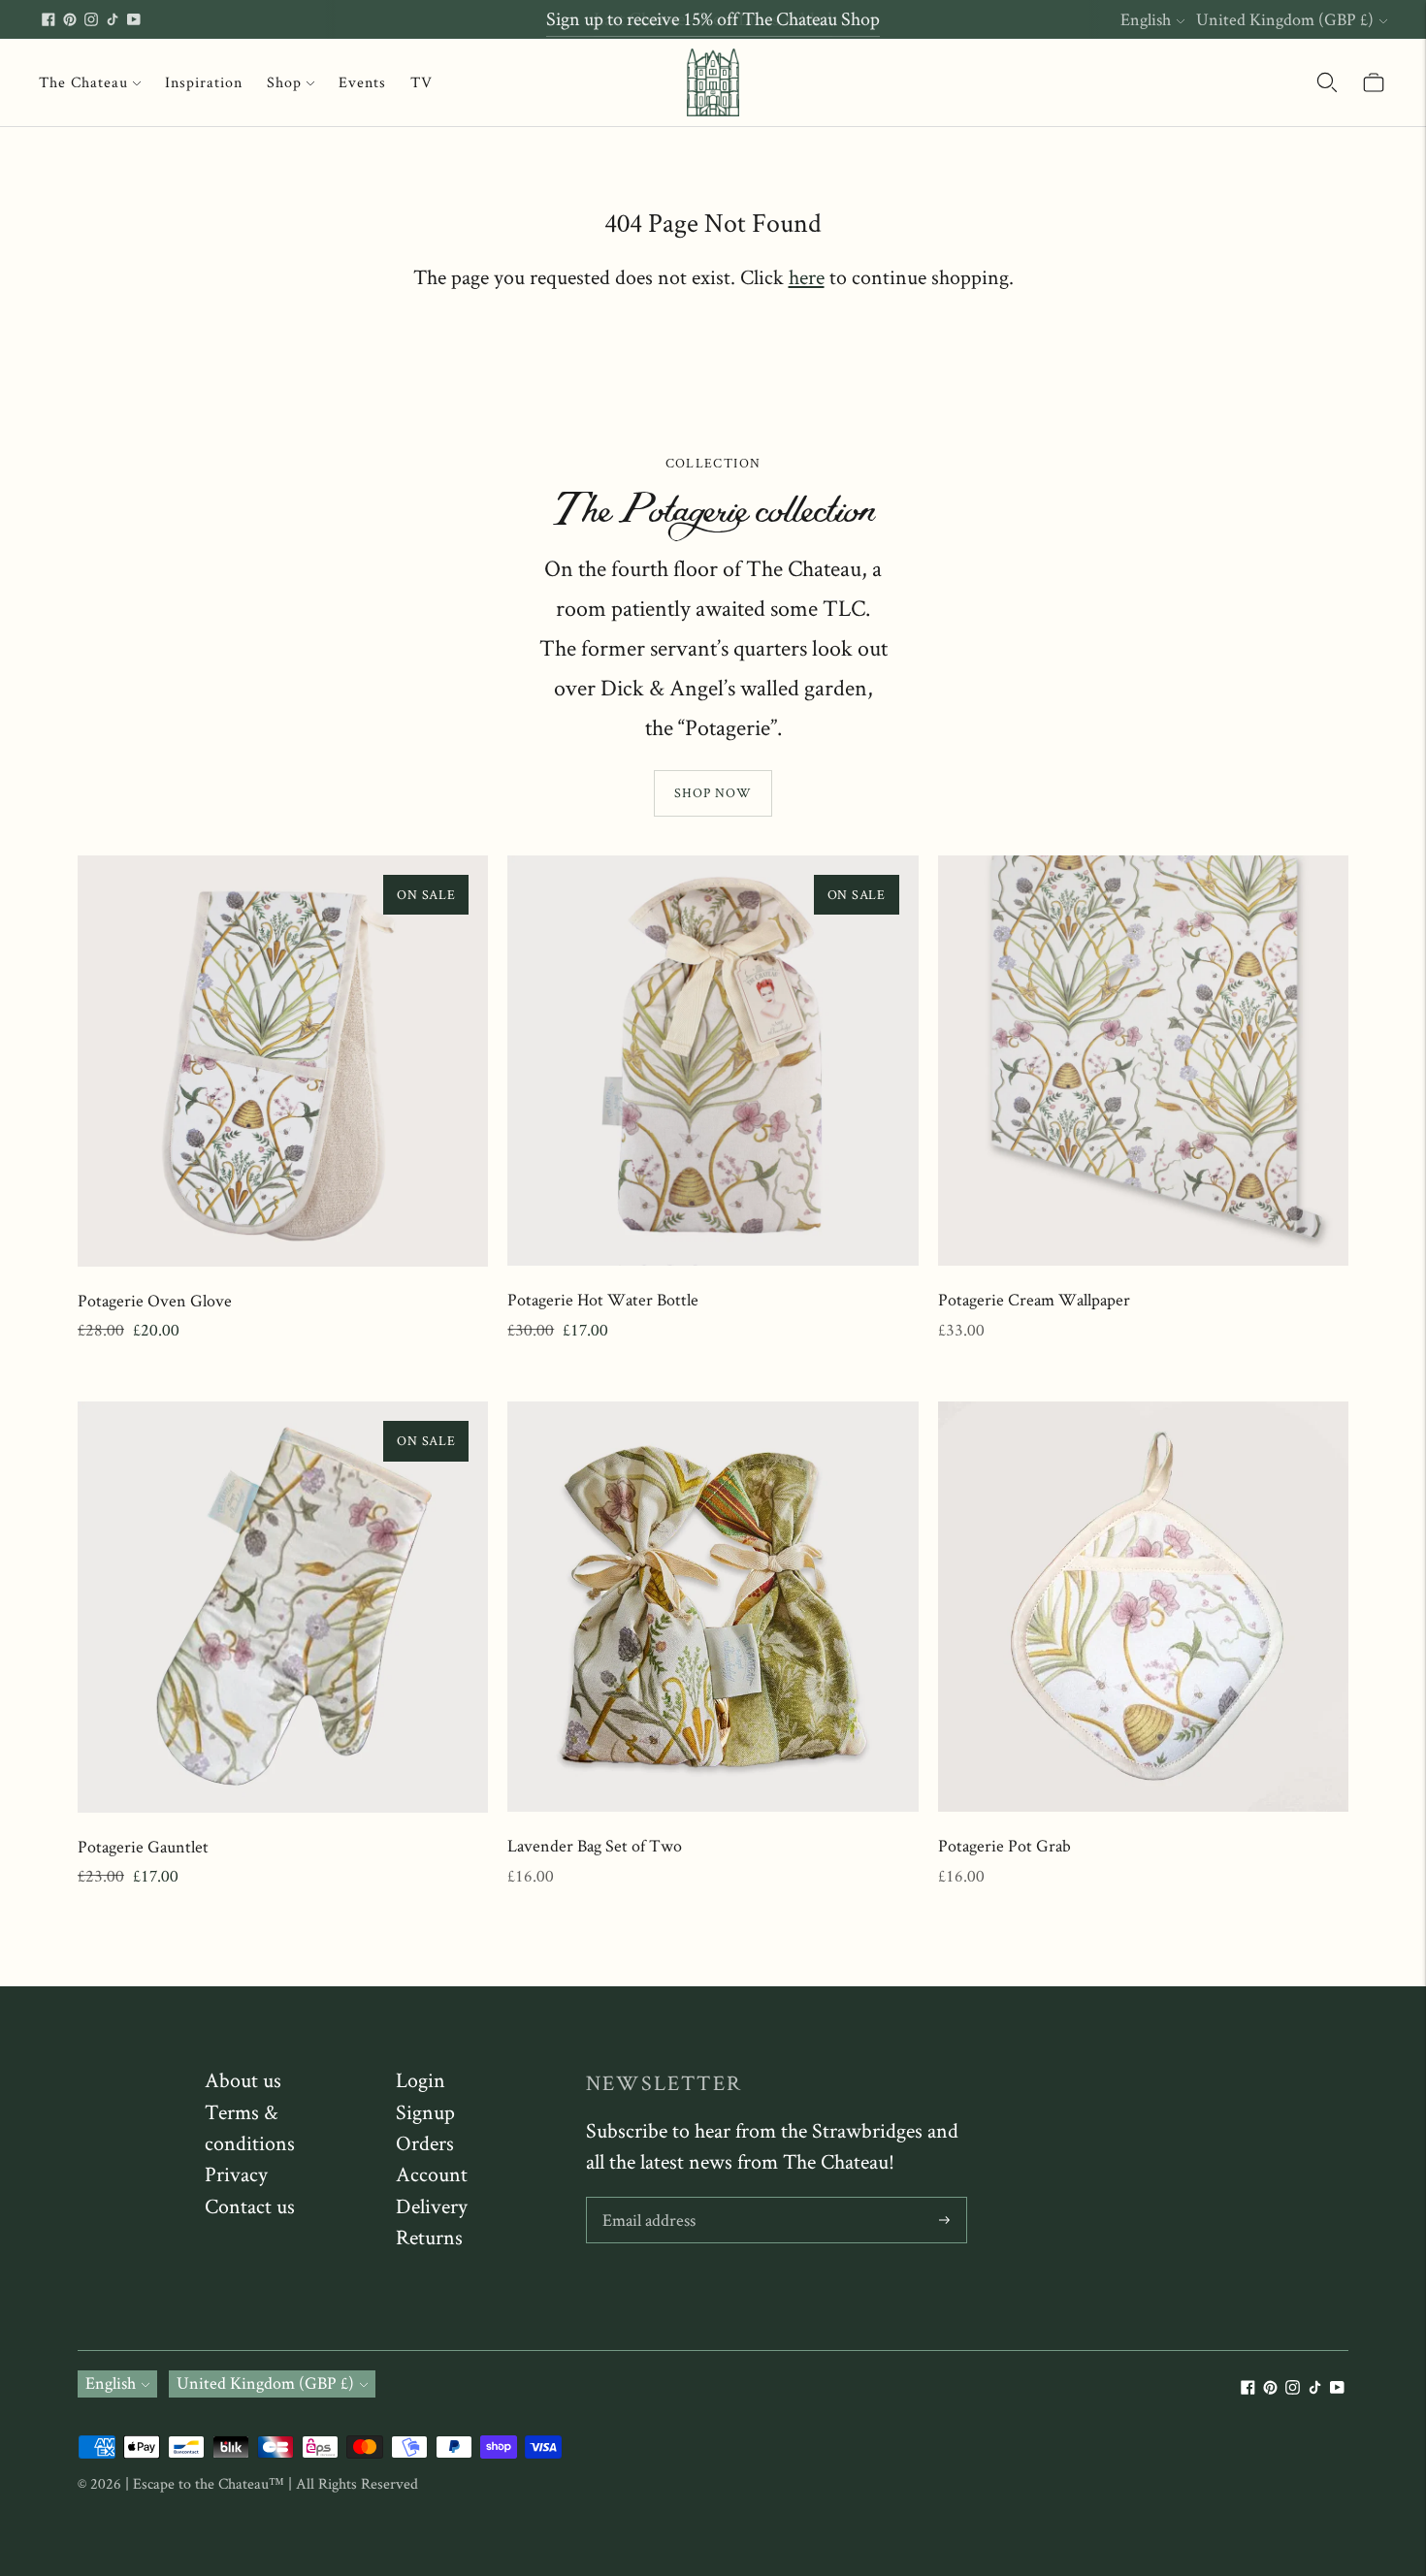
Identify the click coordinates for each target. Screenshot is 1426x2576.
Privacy (236, 2173)
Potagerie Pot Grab (1005, 1845)
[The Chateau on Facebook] (49, 19)
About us (243, 2079)
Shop (284, 82)
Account (432, 2173)
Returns (429, 2237)
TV (421, 82)
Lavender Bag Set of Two (595, 1845)
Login (421, 2079)
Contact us (250, 2206)
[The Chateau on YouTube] (134, 19)
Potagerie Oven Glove (155, 1300)
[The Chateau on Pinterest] (70, 19)
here (807, 276)
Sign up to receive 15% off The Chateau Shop (713, 18)
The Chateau (83, 82)
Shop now (713, 792)
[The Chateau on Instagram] (91, 19)
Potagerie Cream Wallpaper (1034, 1299)
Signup (425, 2111)
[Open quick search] (1327, 82)
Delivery (432, 2206)
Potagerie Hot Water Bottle (603, 1299)
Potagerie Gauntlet (143, 1846)
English (1146, 19)
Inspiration (204, 82)
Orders (425, 2142)
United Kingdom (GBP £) (1285, 19)
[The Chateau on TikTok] (113, 19)
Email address (648, 2200)
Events (362, 82)
